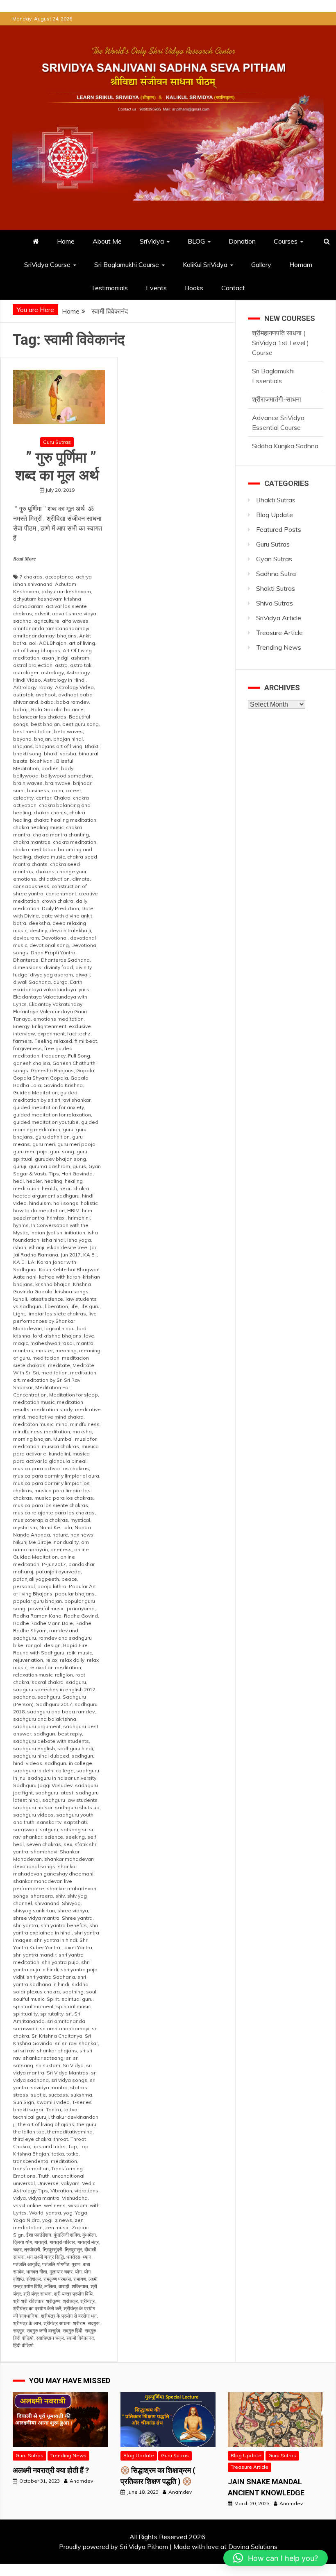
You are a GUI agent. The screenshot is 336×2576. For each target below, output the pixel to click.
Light (19, 1314)
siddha (80, 1984)
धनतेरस (73, 2257)
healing (53, 1181)
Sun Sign (24, 2102)
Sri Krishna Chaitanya (57, 2036)
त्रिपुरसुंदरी (52, 2249)
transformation (31, 2168)
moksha (82, 1431)
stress (21, 2095)
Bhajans (23, 746)
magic (20, 1343)
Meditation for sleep (74, 1395)
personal (24, 1586)
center (44, 798)
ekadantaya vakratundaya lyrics (51, 989)
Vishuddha (75, 2198)
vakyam (70, 2183)
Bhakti (92, 746)
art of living (82, 643)
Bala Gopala (46, 709)
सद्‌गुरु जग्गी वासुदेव (43, 2331)
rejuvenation (28, 1660)
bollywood (26, 776)
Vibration (61, 2191)
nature (60, 1535)
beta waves (68, 731)
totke (73, 2154)
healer (34, 1181)
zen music (57, 2227)
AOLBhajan (53, 643)
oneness (61, 1549)
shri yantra (26, 1925)
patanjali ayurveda (58, 1572)
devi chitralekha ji (70, 930)
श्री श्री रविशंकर (28, 2301)
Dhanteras (26, 960)
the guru (86, 2124)
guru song (62, 1151)
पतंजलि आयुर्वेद (26, 2264)
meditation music (34, 1402)
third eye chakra (32, 2139)
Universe (48, 2183)
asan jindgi (55, 658)
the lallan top (29, 2132)
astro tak (81, 665)
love (89, 1336)
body (67, 768)
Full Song (79, 1056)
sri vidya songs (69, 2080)
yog (68, 2213)
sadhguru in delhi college (43, 1770)
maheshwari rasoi (52, 1343)
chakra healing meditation (65, 820)
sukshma (81, 2095)
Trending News (279, 647)
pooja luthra (52, 1586)
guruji (20, 1166)
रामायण (80, 2279)
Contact (233, 288)
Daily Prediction (60, 908)
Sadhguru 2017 (54, 1704)
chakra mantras (32, 842)
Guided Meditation (35, 1093)
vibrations (86, 2191)
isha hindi (53, 1240)
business (38, 790)
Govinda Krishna (63, 1085)
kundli (20, 1299)
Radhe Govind (81, 1616)
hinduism (40, 1203)
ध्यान (87, 2257)
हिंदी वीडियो (23, 2345)
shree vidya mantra (36, 1918)
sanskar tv (49, 1822)
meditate (59, 1365)
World (36, 2213)
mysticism (25, 1527)
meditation (54, 1373)
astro (61, 665)
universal (24, 2183)
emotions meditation (58, 1019)
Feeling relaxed (53, 1041)
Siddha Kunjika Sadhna (285, 414)
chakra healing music (38, 827)
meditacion (46, 1358)
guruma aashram (49, 1166)
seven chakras (44, 1844)
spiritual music (73, 2006)
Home (66, 241)
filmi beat (86, 1041)
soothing (73, 1992)
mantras (23, 1350)
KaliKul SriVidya (205, 264)
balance (74, 709)
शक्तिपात (80, 2286)
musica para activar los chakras (51, 1468)
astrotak (23, 695)
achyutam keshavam (66, 591)
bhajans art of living (59, 746)
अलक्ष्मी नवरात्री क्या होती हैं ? (51, 2470)
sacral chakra (48, 1682)
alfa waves (75, 621)
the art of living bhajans (46, 2124)
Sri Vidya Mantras (68, 2073)
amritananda (29, 628)
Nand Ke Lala (56, 1527)
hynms (21, 1225)
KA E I (90, 1255)
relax (51, 1660)
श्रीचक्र (70, 2301)
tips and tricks (49, 2146)
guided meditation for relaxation (52, 1115)
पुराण (76, 2264)
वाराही (64, 2286)
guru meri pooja (76, 1144)
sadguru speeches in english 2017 (54, 1689)
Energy (21, 1026)
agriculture (47, 621)
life (74, 1306)
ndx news (82, 1535)
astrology (52, 672)
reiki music (79, 1653)
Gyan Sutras (274, 559)
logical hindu (59, 1328)
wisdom (78, 2205)
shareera (42, 1896)
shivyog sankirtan (34, 1911)
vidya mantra (44, 2198)
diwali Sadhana (32, 982)
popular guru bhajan (37, 1601)
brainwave (58, 783)
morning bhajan (32, 1439)
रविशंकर (34, 2279)
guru (68, 1129)
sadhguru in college (68, 1763)
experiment (51, 1034)
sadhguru (49, 1697)
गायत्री (41, 2242)
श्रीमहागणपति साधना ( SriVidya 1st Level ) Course (280, 442)
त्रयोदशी (32, 2249)
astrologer (26, 672)
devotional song (49, 945)
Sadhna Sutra (276, 574)
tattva (70, 2109)
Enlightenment (49, 1026)
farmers (23, 1041)
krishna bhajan (53, 1284)
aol (33, 643)
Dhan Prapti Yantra (53, 952)
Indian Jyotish (46, 1233)
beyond (22, 739)
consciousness (31, 886)
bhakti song (27, 754)
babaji (21, 709)
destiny (38, 930)
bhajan (42, 739)
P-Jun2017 (54, 1564)
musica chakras (60, 1446)
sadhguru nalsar (33, 1807)
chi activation (54, 879)
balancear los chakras (40, 717)
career (73, 790)
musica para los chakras (64, 1498)
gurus (79, 1166)
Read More (24, 559)
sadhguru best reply (58, 1734)
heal (18, 1181)
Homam (301, 264)
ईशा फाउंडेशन (39, 2235)
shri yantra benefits (64, 1925)
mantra (85, 1343)
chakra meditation (75, 842)
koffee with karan (60, 1277)
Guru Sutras (57, 442)
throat (61, 2139)
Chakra (62, 798)
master (44, 1350)
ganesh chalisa (32, 1063)
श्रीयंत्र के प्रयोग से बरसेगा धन (69, 2316)
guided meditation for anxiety (49, 1107)
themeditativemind (70, 2132)
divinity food (58, 967)
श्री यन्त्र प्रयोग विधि (73, 2294)
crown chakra (58, 901)
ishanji (36, 1247)
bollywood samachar (66, 776)
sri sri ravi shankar (76, 2043)
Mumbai (63, 1439)
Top (73, 2146)
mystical (80, 1520)
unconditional (68, 2176)
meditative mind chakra (56, 1417)
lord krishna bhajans (57, 1336)
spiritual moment (33, 2006)
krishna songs (72, 1291)
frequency (54, 1056)
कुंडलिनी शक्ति (67, 2235)
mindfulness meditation (42, 1431)
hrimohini (79, 1218)
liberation (57, 1306)
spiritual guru (77, 1999)
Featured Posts (279, 529)
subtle (38, 2095)
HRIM (73, 1210)
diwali (83, 975)
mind (62, 1424)
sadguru (76, 1682)
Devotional (54, 938)
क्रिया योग (23, 2242)
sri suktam (48, 2065)
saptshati (75, 1822)
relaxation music (33, 1675)
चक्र (17, 2249)
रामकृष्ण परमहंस (57, 2279)
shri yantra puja (60, 1962)
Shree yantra (77, 1918)
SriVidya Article (279, 618)
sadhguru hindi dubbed (41, 1756)
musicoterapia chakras (41, 1520)
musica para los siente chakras (51, 1505)
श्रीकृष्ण (53, 2301)
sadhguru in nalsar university (62, 1778)
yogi (47, 2220)
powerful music (46, 1608)
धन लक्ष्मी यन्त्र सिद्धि (45, 2257)
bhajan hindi (68, 739)
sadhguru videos (33, 1815)
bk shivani (42, 761)
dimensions (27, 967)
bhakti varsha (60, 754)
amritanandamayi (68, 628)
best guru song (81, 724)
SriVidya (152, 241)
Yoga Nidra (26, 2220)
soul (91, 1992)
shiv (60, 1896)
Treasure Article (279, 633)
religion (64, 1675)
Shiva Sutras (275, 603)
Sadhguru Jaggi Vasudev (43, 1785)
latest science (46, 1299)
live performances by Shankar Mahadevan (55, 1321)
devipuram (26, 938)
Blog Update (275, 515)
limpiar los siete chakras (57, 1314)
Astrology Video (74, 687)
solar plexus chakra (36, 1992)
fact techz (79, 1034)
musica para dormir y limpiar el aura (56, 1476)
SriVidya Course (47, 264)
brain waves (28, 783)
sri (69, 2014)
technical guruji (31, 2117)
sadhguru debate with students (51, 1741)
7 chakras (31, 577)
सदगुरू (94, 2323)
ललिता (50, 2286)
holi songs (66, 1203)
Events (156, 288)
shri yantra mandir (35, 1955)
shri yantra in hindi (56, 1940)
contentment (61, 894)
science (54, 1837)
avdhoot (46, 695)
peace (69, 1579)
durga (60, 982)
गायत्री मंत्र (88, 2242)
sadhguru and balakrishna (45, 1719)
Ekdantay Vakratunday (56, 1004)
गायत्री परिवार (62, 2242)
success (58, 2095)
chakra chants (50, 812)
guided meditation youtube (46, 1122)
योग (78, 2272)
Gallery (261, 264)
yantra (53, 2213)
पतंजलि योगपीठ (56, 2264)
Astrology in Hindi (65, 680)
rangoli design (43, 1645)
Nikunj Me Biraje (32, 1542)
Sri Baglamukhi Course (127, 264)
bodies (50, 768)
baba (47, 702)
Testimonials (109, 288)
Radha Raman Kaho (37, 1616)
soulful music (29, 1999)
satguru (49, 1829)
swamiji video (53, 2102)
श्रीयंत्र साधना (57, 2323)
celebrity (23, 798)
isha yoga (79, 1240)
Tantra (53, 2109)
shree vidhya (73, 1911)
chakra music (49, 857)
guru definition (52, 1137)
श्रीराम (79, 2323)
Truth (44, 2176)
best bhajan (45, 724)
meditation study (52, 1409)
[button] (276, 2558)
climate (81, 879)
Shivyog (71, 1903)
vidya (19, 2198)
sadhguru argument (37, 1726)
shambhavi (44, 1852)
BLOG (196, 241)
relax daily (72, 1660)
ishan (20, 1247)
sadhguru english (34, 1748)
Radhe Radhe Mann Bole (43, 1623)
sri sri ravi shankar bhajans (45, 2051)
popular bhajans (75, 1594)
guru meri (44, 1144)
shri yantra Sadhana (51, 1977)
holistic (89, 1203)
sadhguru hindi (75, 1748)
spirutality (52, 2014)
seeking (75, 1837)
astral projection (33, 665)
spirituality (25, 2014)
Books (194, 288)
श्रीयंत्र (87, 2301)
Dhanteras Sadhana (65, 960)
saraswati (25, 1829)
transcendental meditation (45, 2161)
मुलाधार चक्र (61, 2272)
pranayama (81, 1608)
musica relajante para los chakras (54, 1513)
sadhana (24, 1697)
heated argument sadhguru (46, 1196)
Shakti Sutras (276, 588)
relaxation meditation (55, 1667)
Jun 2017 (71, 1255)
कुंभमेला (89, 2235)
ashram (80, 658)
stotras (79, 2087)
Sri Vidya (73, 2065)
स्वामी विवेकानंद (80, 2338)
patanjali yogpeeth (36, 1579)
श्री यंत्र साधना (37, 2294)
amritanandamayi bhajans (45, 636)
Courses (286, 241)
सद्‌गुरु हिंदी (73, 2331)
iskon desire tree (67, 1247)
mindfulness (85, 1424)
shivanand (47, 1903)
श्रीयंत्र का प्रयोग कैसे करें (37, 2308)
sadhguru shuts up (77, 1807)
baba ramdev (73, 702)
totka (58, 2154)
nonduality (66, 1542)
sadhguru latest (54, 1793)
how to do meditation (39, 1210)
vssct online (27, 2205)
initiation (75, 1233)
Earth (76, 982)
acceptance (59, 577)
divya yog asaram (51, 975)
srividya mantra (49, 2087)
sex (68, 1844)
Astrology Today (33, 687)
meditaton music (33, 1424)
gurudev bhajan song (60, 1159)
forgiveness (27, 1048)
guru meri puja (30, 1151)
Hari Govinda (77, 1174)
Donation (242, 241)
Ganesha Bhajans (52, 1070)
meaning (66, 1350)
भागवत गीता (37, 2272)
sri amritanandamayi (65, 2028)
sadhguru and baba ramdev (61, 1712)
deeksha (39, 923)
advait (42, 613)
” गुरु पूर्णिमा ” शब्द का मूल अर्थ (59, 467)
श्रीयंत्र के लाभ (27, 2323)
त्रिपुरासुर (73, 2249)
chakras (45, 871)
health (49, 1188)
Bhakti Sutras (276, 500)
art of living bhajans (37, 650)
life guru (90, 1306)
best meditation (32, 731)
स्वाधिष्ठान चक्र (50, 2338)
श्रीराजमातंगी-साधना (277, 367)
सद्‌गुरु (19, 2331)
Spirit (53, 1999)
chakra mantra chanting (61, 835)
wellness (55, 2205)
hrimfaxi (56, 1218)
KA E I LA (24, 1262)
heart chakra (74, 1188)
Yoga (81, 2213)
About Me (107, 241)
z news (64, 2220)
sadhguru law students (70, 1800)
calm (57, 790)
